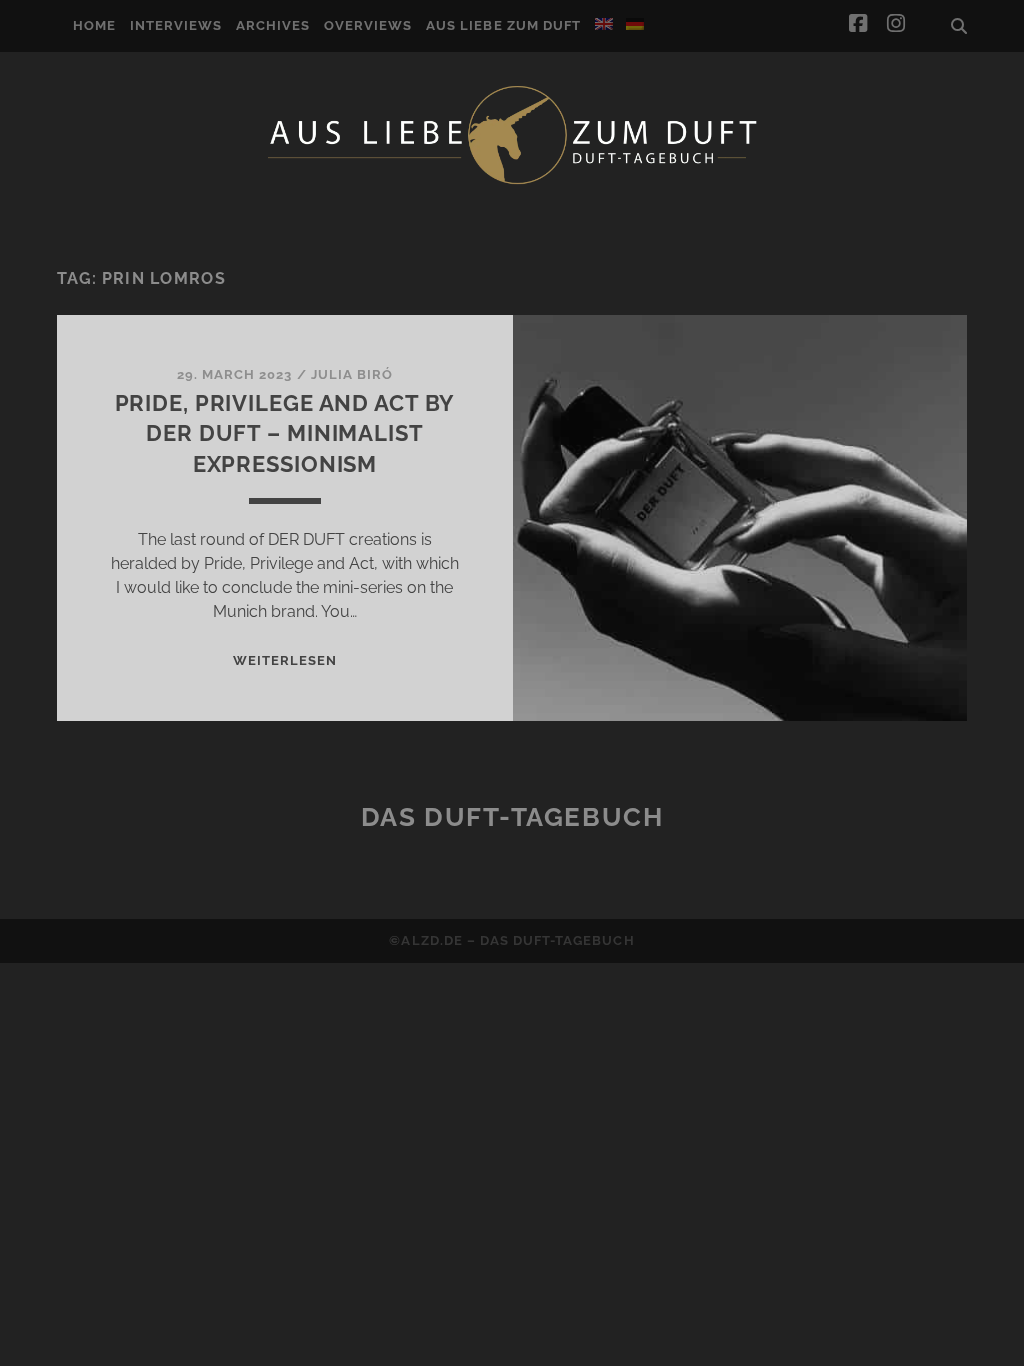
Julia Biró (352, 374)
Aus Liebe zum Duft (503, 25)
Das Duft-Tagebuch (512, 817)
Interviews (176, 25)
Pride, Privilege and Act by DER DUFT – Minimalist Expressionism (285, 434)
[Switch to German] (635, 24)
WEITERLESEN (285, 660)
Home (94, 25)
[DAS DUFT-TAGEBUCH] (512, 183)
